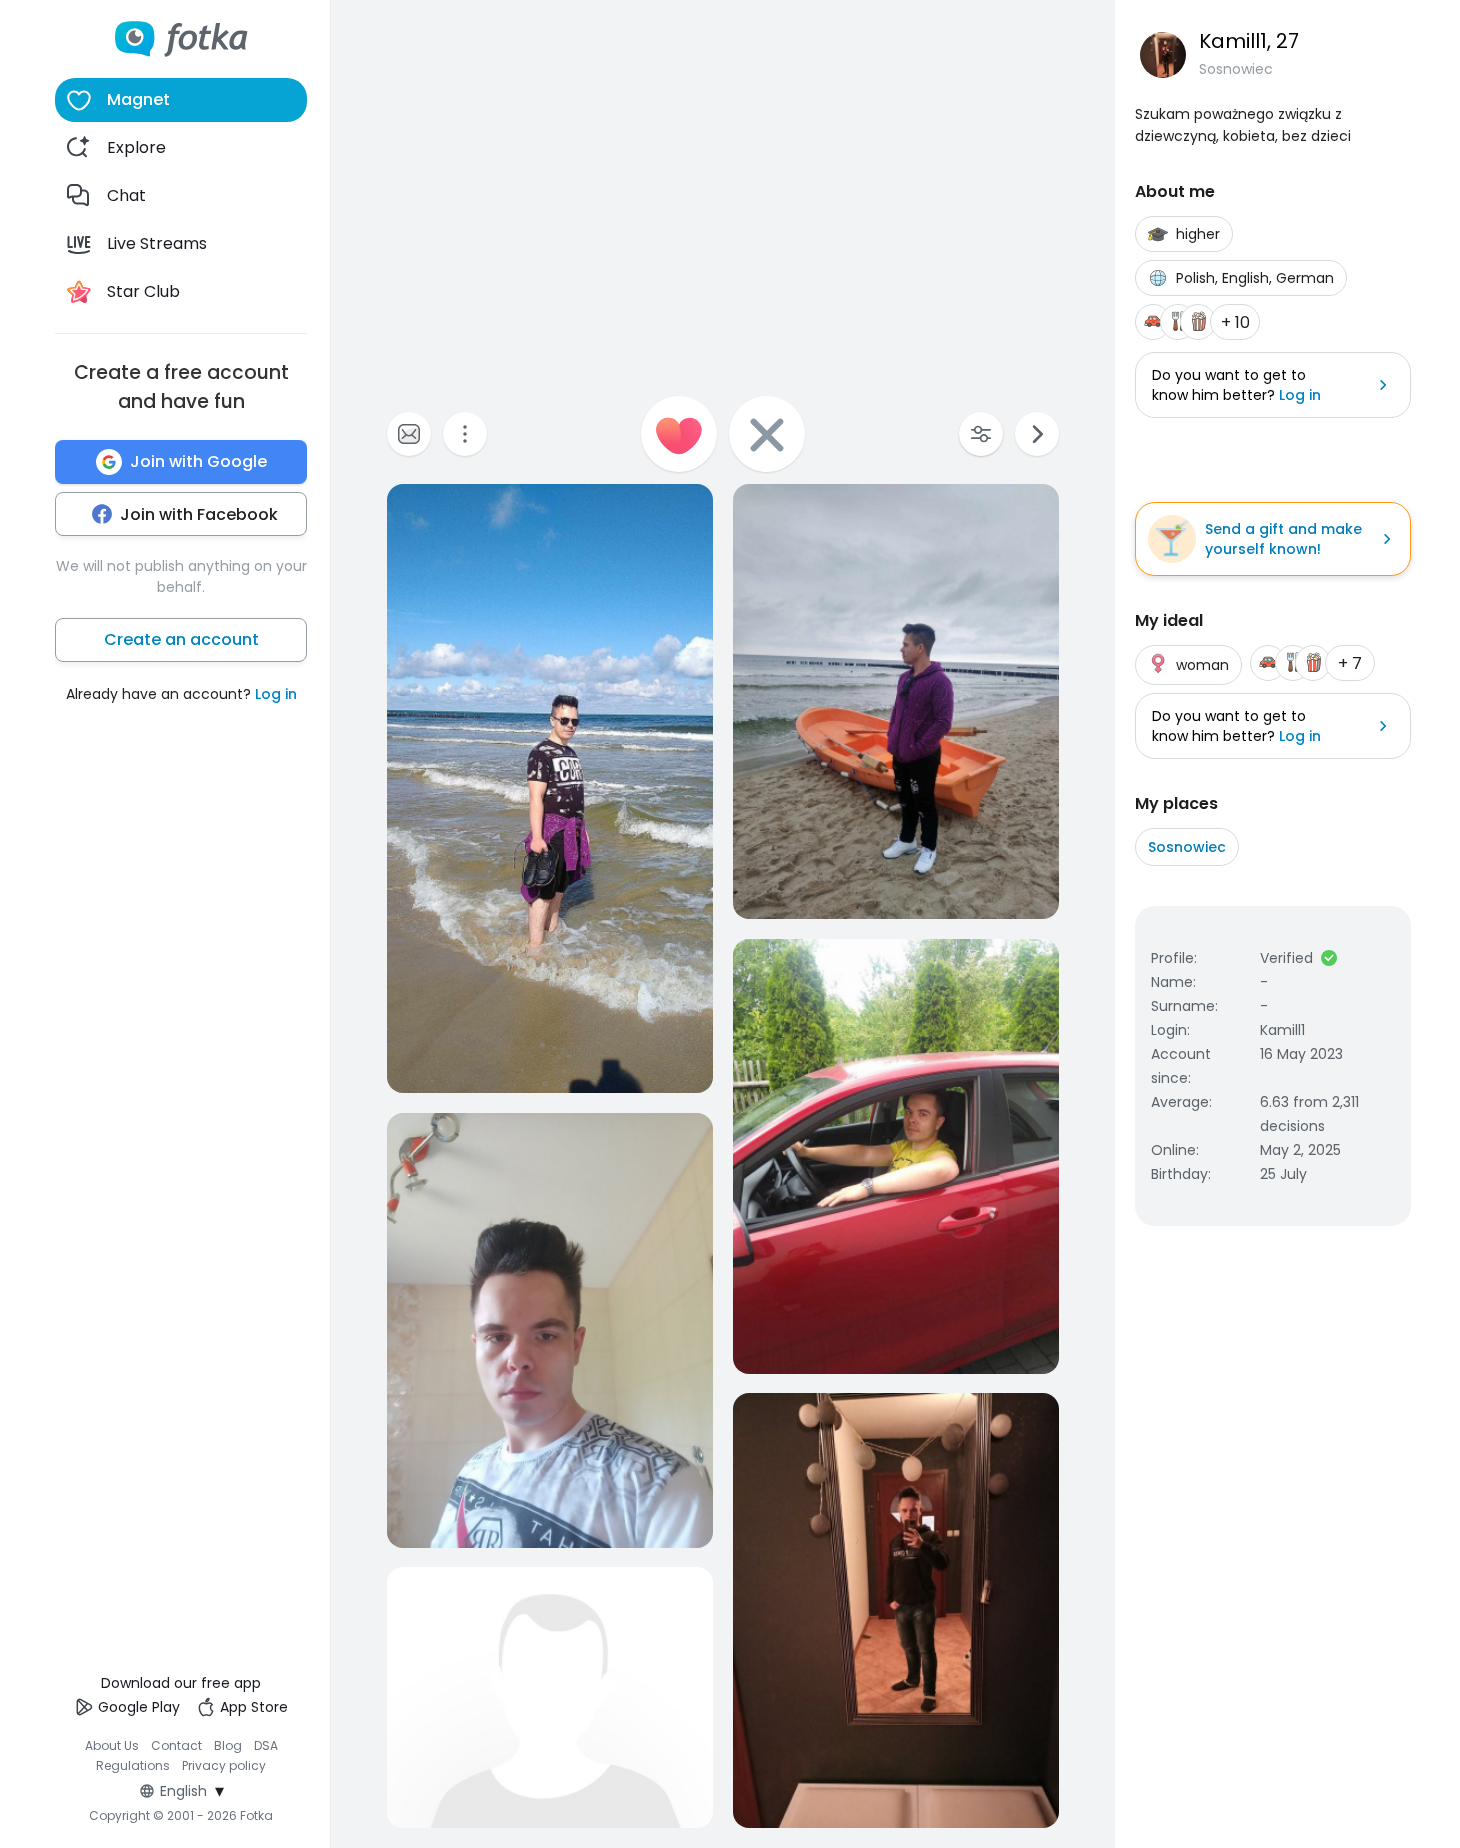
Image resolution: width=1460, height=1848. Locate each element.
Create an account (181, 639)
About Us (112, 1745)
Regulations (133, 1765)
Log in (276, 694)
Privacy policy (224, 1765)
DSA (266, 1745)
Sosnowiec (1187, 847)
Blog (228, 1745)
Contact (176, 1745)
